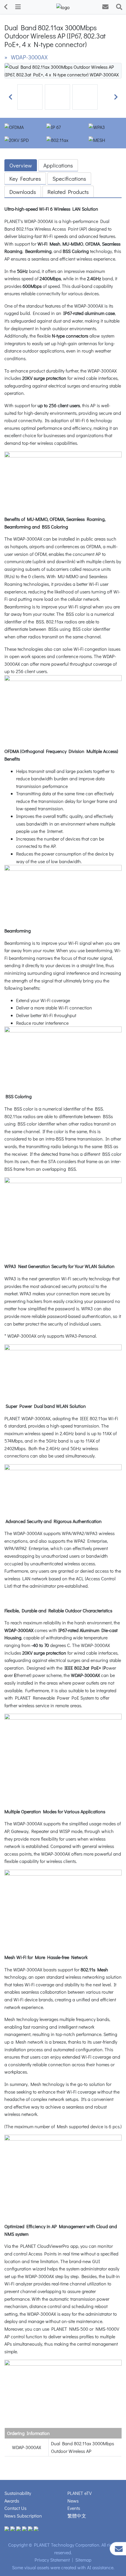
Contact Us (15, 2508)
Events (74, 2508)
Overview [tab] (21, 165)
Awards (12, 2501)
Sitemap (83, 2560)
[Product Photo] (63, 70)
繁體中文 (77, 2516)
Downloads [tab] (23, 192)
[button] (10, 97)
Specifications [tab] (69, 178)
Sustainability (18, 2493)
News (73, 2501)
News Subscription (23, 2516)
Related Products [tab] (68, 192)
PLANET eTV (80, 2493)
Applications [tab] (58, 165)
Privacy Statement (52, 2560)
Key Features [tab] (25, 178)
